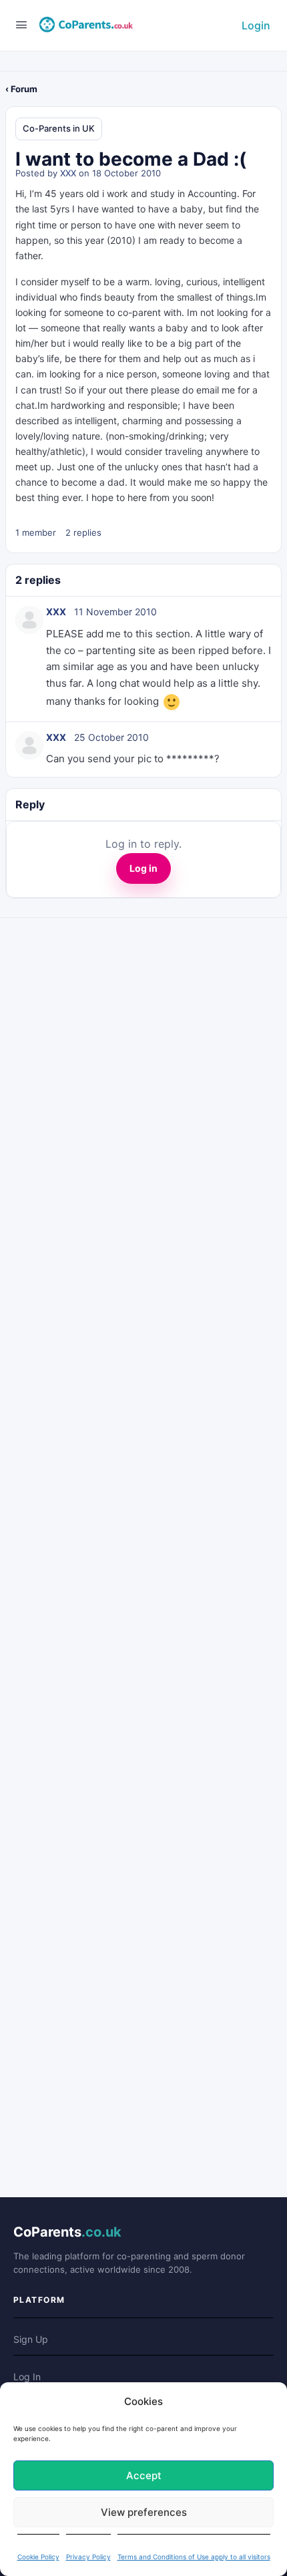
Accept (144, 2475)
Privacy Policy (88, 2557)
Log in (143, 868)
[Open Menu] (21, 24)
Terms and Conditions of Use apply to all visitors (194, 2557)
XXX (68, 173)
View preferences (144, 2512)
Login (256, 25)
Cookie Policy (38, 2557)
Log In (27, 2377)
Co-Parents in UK (59, 128)
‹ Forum (21, 89)
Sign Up (31, 2339)
